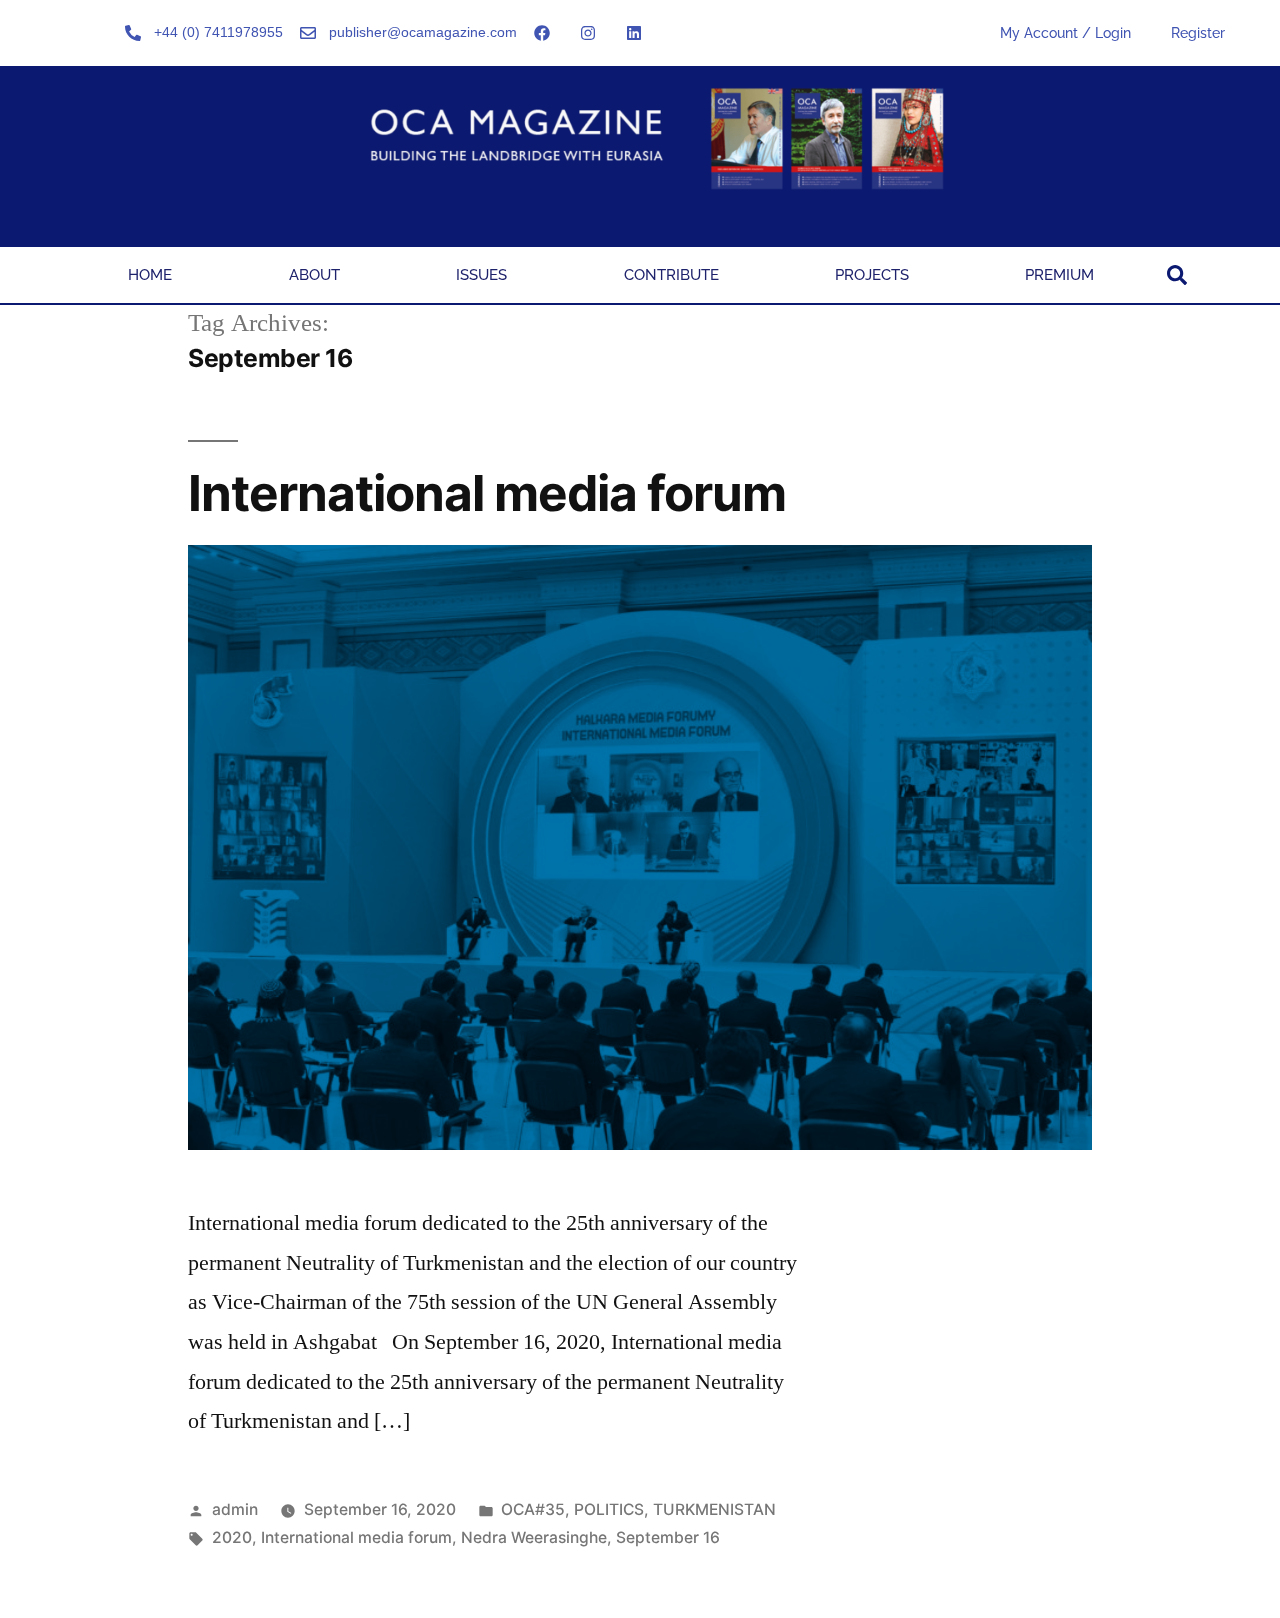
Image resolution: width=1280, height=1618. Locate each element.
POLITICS (609, 1509)
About (314, 275)
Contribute (671, 275)
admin (235, 1509)
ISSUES (481, 275)
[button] (1177, 275)
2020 (232, 1537)
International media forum (487, 493)
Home (150, 275)
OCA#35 (533, 1509)
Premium (1059, 275)
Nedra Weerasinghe (534, 1537)
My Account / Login (1065, 33)
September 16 (668, 1537)
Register (1198, 33)
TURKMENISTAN (714, 1509)
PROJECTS (872, 275)
